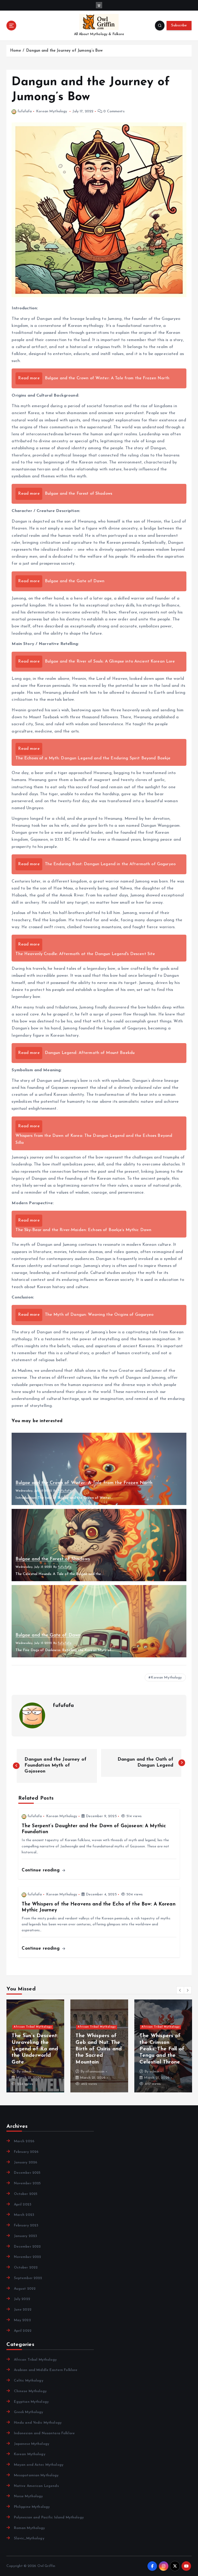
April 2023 (23, 2205)
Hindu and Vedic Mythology (38, 2423)
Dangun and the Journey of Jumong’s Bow (64, 51)
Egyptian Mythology (31, 2402)
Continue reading (41, 1870)
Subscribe (179, 25)
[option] (35, 2046)
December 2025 (27, 2173)
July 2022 (22, 2299)
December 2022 (27, 2247)
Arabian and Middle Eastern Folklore (46, 2370)
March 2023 (24, 2215)
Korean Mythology (52, 111)
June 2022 (23, 2310)
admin (90, 2072)
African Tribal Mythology (33, 2020)
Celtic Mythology (28, 2381)
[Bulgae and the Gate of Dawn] (99, 1621)
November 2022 (27, 2257)
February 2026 (26, 2152)
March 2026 (24, 2141)
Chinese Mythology (30, 2391)
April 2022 (23, 2331)
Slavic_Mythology (29, 2538)
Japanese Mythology (32, 2444)
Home (16, 51)
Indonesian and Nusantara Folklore (44, 2433)
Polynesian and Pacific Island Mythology (49, 2518)
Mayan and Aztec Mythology (39, 2465)
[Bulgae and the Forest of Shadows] (99, 1545)
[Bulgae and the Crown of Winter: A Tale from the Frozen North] (99, 1469)
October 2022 (26, 2268)
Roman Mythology (29, 2528)
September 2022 (28, 2278)
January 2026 (26, 2163)
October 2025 (26, 2194)
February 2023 (26, 2226)
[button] (180, 1990)
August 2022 (25, 2289)
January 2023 (25, 2236)
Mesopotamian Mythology (36, 2475)
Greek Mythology (28, 2412)
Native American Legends (36, 2486)
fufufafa (25, 111)
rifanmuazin (31, 2072)
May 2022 (22, 2320)
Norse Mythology (28, 2496)
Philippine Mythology (32, 2507)
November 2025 (27, 2183)
